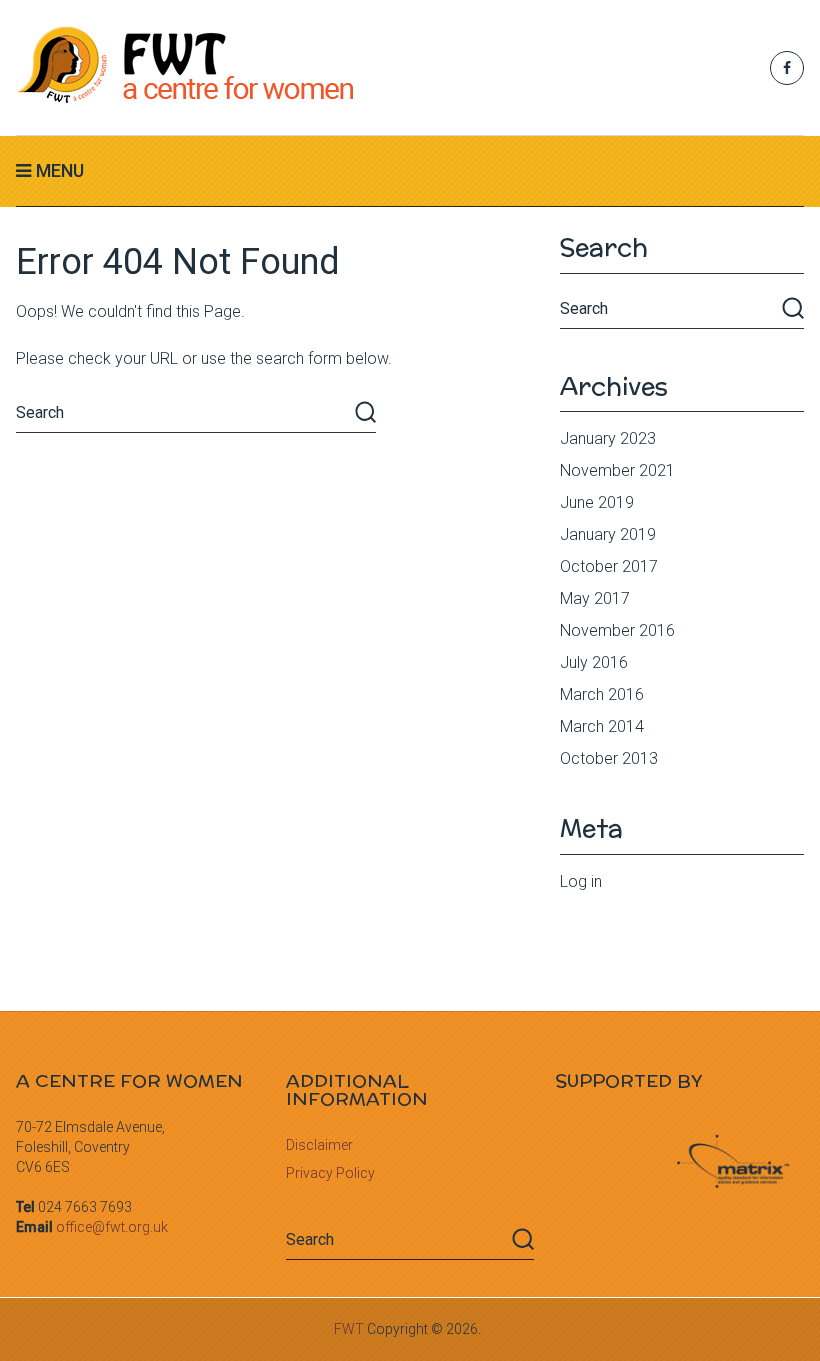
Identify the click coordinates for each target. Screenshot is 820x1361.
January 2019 (608, 534)
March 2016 (602, 694)
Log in (581, 881)
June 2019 (597, 502)
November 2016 (617, 630)
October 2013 (609, 758)
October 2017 (609, 566)
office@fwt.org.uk (112, 1227)
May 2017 (595, 598)
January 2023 (608, 438)
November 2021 (617, 470)
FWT (349, 1329)
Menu (60, 170)
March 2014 (602, 726)
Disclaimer (319, 1145)
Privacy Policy (330, 1173)
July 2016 (594, 662)
